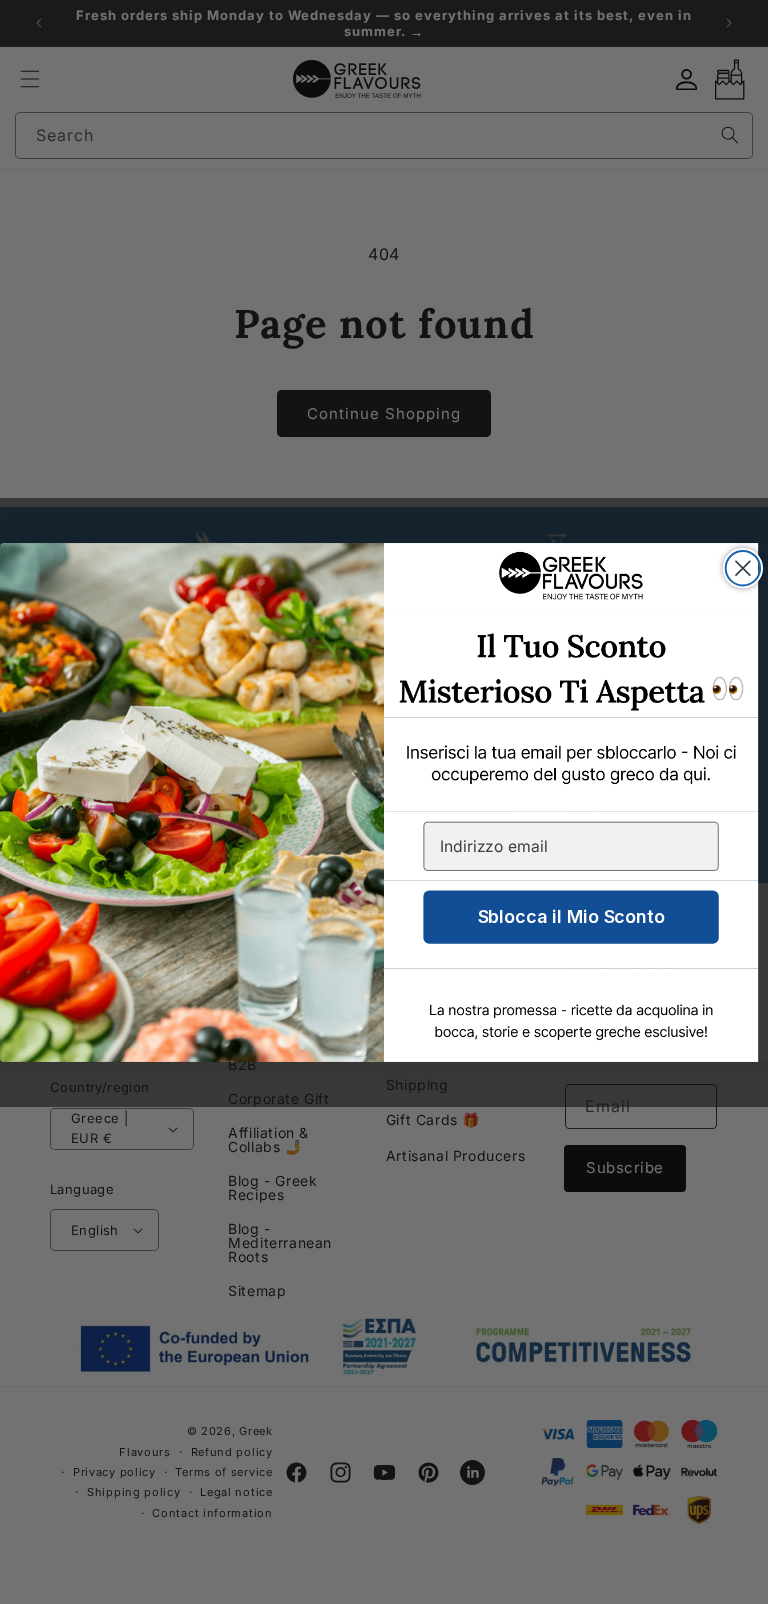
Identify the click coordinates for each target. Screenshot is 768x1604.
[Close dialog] (743, 568)
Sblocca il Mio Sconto (571, 916)
